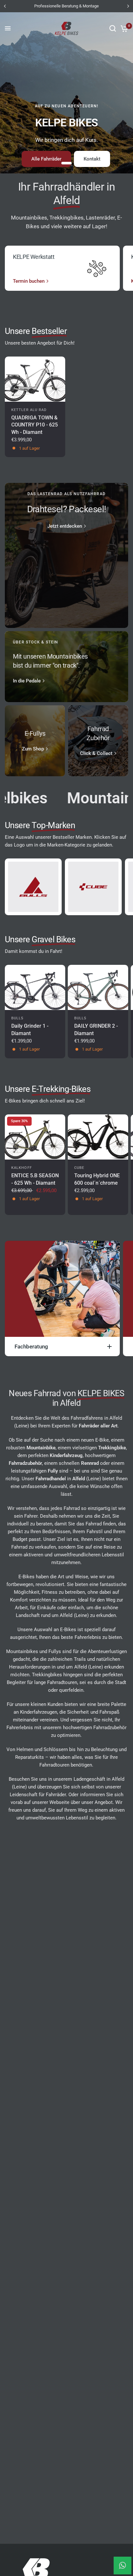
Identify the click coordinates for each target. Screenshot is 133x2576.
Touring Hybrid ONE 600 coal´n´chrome (97, 1179)
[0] (123, 28)
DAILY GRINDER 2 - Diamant (96, 1029)
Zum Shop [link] (33, 749)
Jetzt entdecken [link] (65, 526)
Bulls (18, 1018)
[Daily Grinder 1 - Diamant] (35, 987)
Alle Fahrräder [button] (46, 159)
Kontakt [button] (92, 159)
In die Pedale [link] (27, 681)
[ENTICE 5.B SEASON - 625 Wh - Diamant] (35, 1137)
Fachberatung (31, 1347)
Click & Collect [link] (96, 754)
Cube (79, 1168)
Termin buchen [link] (29, 281)
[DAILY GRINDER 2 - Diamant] (98, 987)
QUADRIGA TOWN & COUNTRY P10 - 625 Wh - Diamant (35, 425)
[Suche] (113, 28)
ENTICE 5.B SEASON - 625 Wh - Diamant (35, 1179)
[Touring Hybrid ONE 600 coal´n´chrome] (98, 1137)
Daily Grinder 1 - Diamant (30, 1029)
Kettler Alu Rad (29, 410)
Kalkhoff (22, 1168)
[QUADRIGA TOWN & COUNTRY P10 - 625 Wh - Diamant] (35, 379)
